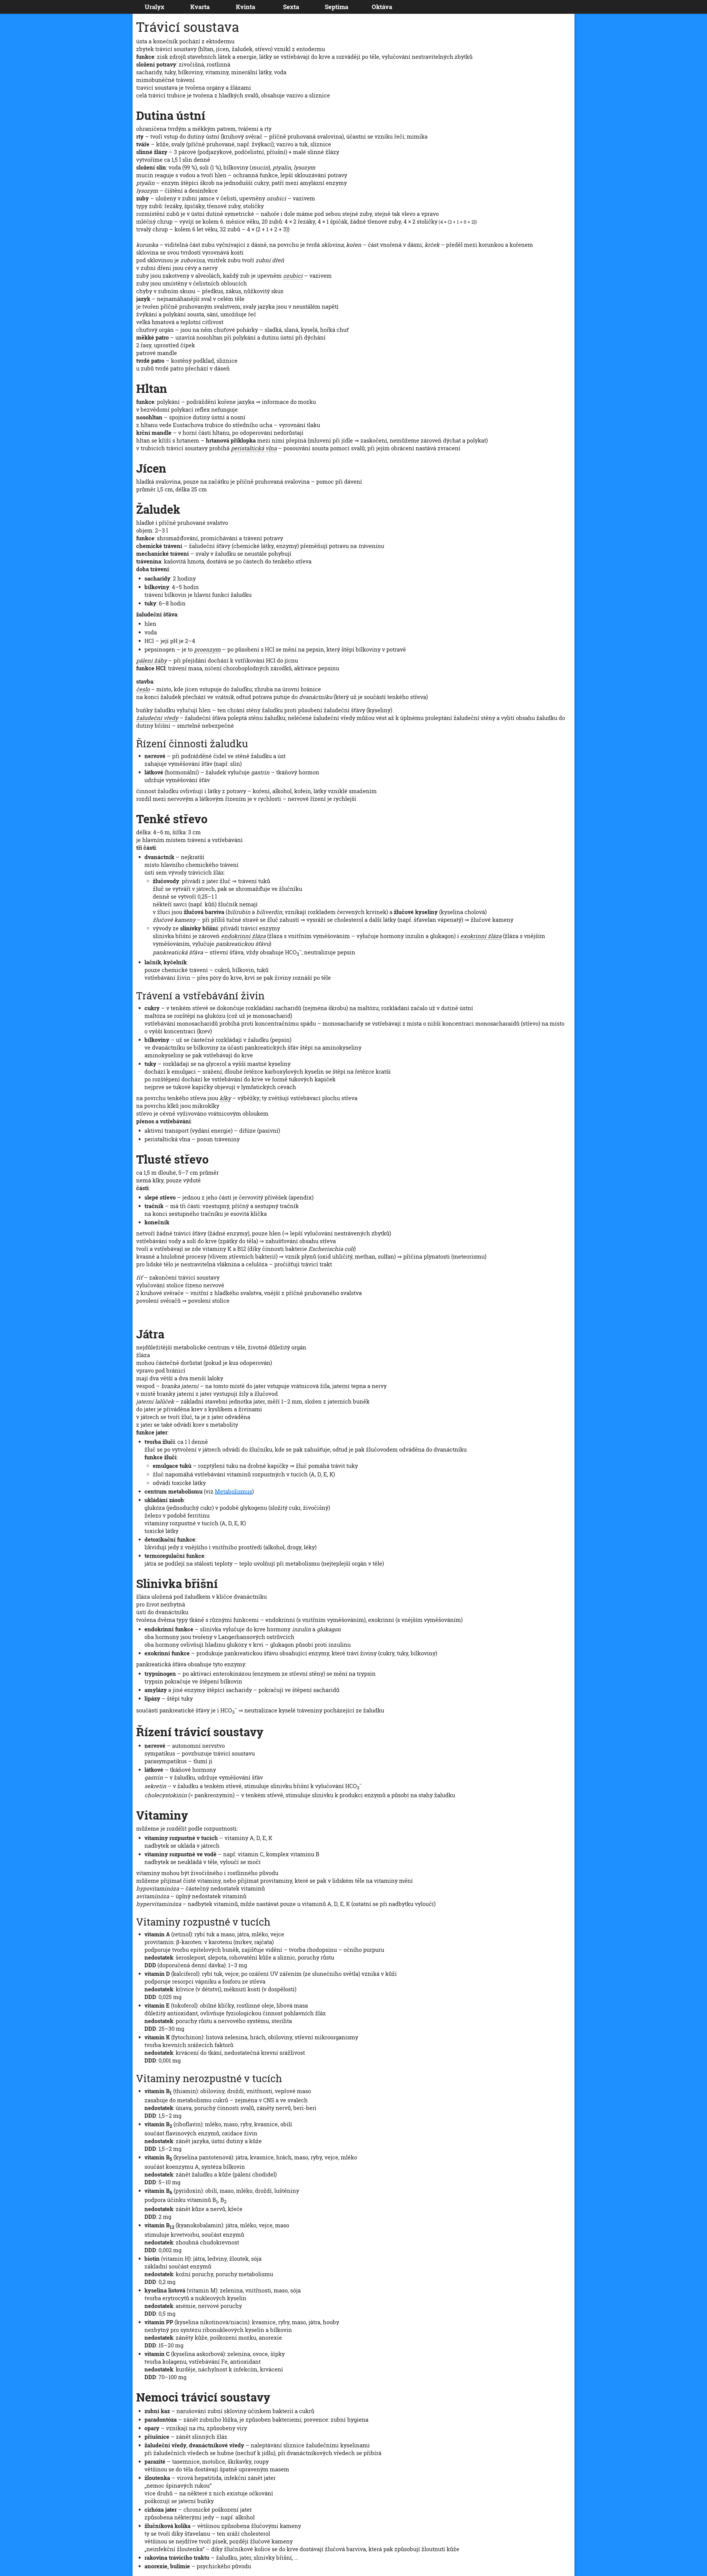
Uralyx (155, 7)
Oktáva (382, 7)
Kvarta (200, 7)
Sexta (291, 7)
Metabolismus (234, 1491)
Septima (337, 7)
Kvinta (246, 7)
